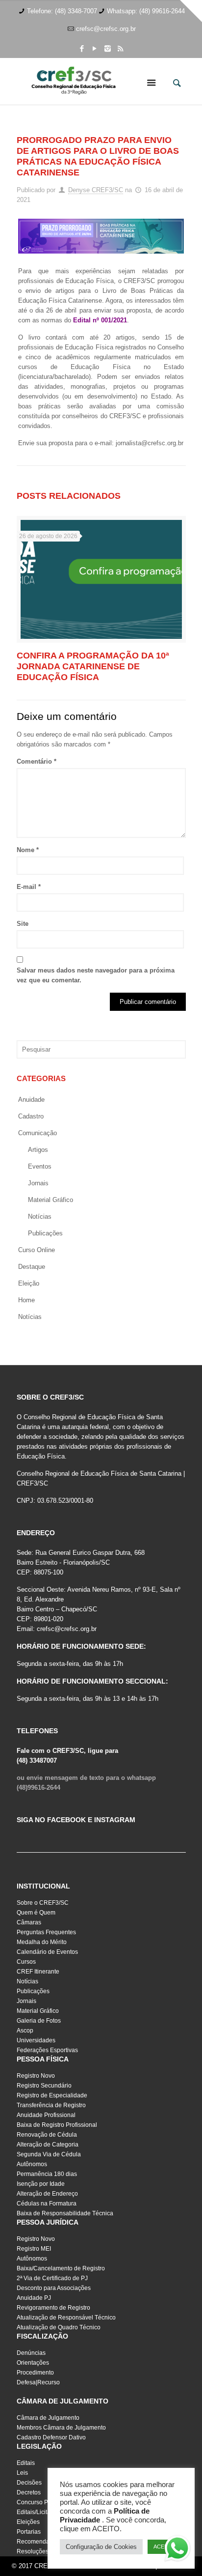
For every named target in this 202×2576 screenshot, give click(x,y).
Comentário (37, 761)
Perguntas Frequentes (46, 1932)
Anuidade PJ (34, 2298)
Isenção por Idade (41, 2184)
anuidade (31, 1100)
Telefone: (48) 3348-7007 (62, 11)
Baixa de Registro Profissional (57, 2125)
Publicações (45, 1233)
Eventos (40, 1166)
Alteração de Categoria (48, 2145)
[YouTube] (95, 48)
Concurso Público (40, 2502)
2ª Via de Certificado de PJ (52, 2278)
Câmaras (29, 1922)
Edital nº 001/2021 (100, 320)
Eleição (29, 1283)
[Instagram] (108, 48)
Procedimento (35, 2373)
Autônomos (32, 2164)
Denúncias (31, 2353)
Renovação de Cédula (47, 2135)
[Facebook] (82, 48)
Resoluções (33, 2551)
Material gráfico (50, 1200)
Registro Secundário (44, 2086)
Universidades (36, 2040)
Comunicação (38, 1133)
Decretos (29, 2492)
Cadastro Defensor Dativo (51, 2437)
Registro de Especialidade (52, 2095)
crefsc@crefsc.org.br (106, 29)
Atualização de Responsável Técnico (66, 2318)
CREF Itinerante (38, 1972)
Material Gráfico (38, 2011)
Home (26, 1300)
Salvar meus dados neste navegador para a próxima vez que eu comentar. (96, 975)
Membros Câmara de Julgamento (61, 2428)
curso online (37, 1250)
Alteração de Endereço (47, 2194)
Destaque (32, 1267)
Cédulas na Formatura (47, 2204)
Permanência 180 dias (47, 2174)
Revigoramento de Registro (53, 2308)
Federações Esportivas (47, 2050)
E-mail (29, 887)
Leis (22, 2473)
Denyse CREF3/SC (96, 190)
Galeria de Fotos (39, 2021)
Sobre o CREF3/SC (43, 1903)
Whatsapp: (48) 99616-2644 (146, 11)
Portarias (29, 2532)
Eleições (28, 2522)
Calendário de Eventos (47, 1952)
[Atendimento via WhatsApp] (177, 2550)
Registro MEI (34, 2249)
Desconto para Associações (54, 2288)
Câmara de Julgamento (48, 2418)
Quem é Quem (36, 1913)
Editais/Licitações (40, 2512)
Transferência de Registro (51, 2105)
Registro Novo (36, 2076)
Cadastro (31, 1116)
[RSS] (120, 48)
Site (23, 924)
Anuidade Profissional (46, 2115)
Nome (28, 850)
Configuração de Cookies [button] (101, 2547)
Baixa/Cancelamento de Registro (61, 2268)
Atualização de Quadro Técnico (59, 2327)
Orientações (33, 2363)
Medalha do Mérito (42, 1942)
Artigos (38, 1150)
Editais (26, 2463)
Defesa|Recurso (38, 2382)
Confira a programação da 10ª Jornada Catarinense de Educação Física (93, 666)
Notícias (40, 1216)
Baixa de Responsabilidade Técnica (65, 2213)
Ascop (25, 2031)
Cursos (26, 1962)
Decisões (29, 2483)
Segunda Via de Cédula (49, 2154)
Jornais (38, 1183)
